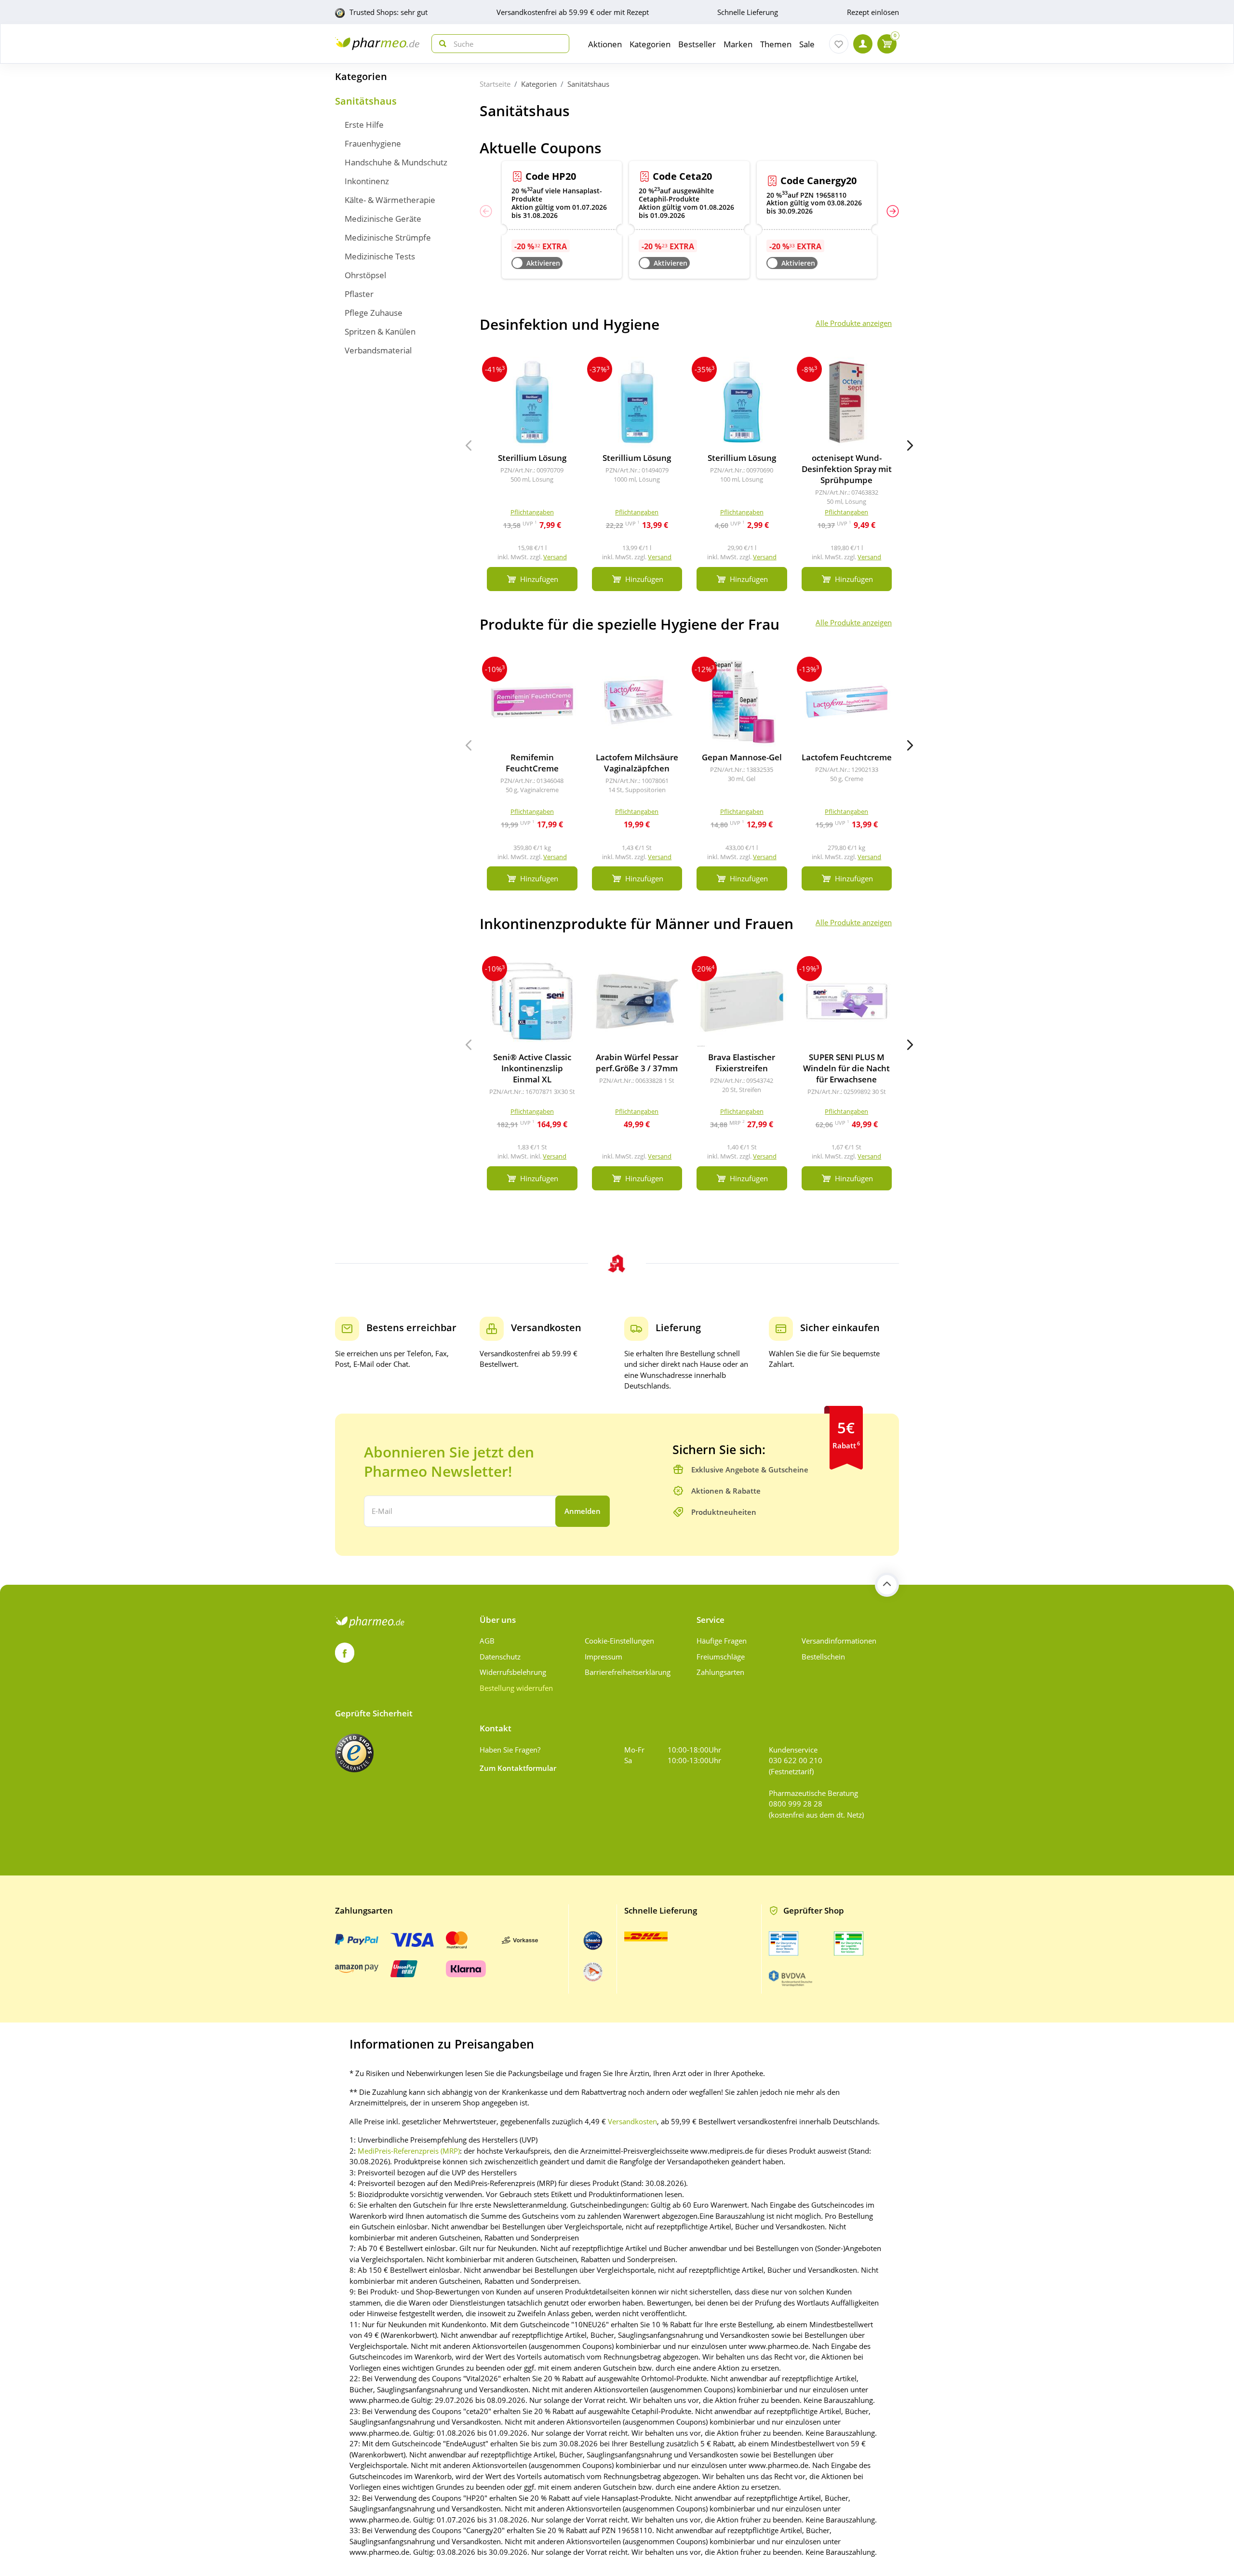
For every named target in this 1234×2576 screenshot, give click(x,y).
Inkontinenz (367, 181)
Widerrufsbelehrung (513, 1672)
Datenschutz (500, 1657)
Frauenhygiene (373, 143)
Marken (738, 44)
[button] (893, 211)
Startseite (495, 84)
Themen (776, 44)
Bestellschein (823, 1657)
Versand (555, 557)
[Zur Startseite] (377, 44)
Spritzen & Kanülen (380, 331)
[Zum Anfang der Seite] (887, 1585)
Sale (807, 44)
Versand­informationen (839, 1641)
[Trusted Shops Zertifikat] (354, 1753)
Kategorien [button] (650, 44)
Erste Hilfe (364, 125)
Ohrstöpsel (365, 275)
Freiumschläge (721, 1657)
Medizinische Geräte (383, 219)
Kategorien (361, 76)
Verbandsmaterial (378, 350)
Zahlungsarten (720, 1672)
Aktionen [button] (605, 44)
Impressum (604, 1657)
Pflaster (359, 294)
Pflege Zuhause (374, 313)
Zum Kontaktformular (518, 1768)
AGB (487, 1641)
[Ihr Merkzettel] (839, 44)
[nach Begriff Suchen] (441, 44)
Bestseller (697, 44)
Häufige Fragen (722, 1641)
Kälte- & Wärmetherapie (390, 200)
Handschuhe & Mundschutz (396, 162)
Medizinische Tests (380, 256)
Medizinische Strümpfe (388, 237)
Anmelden (583, 1511)
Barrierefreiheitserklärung (628, 1672)
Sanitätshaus (366, 101)
